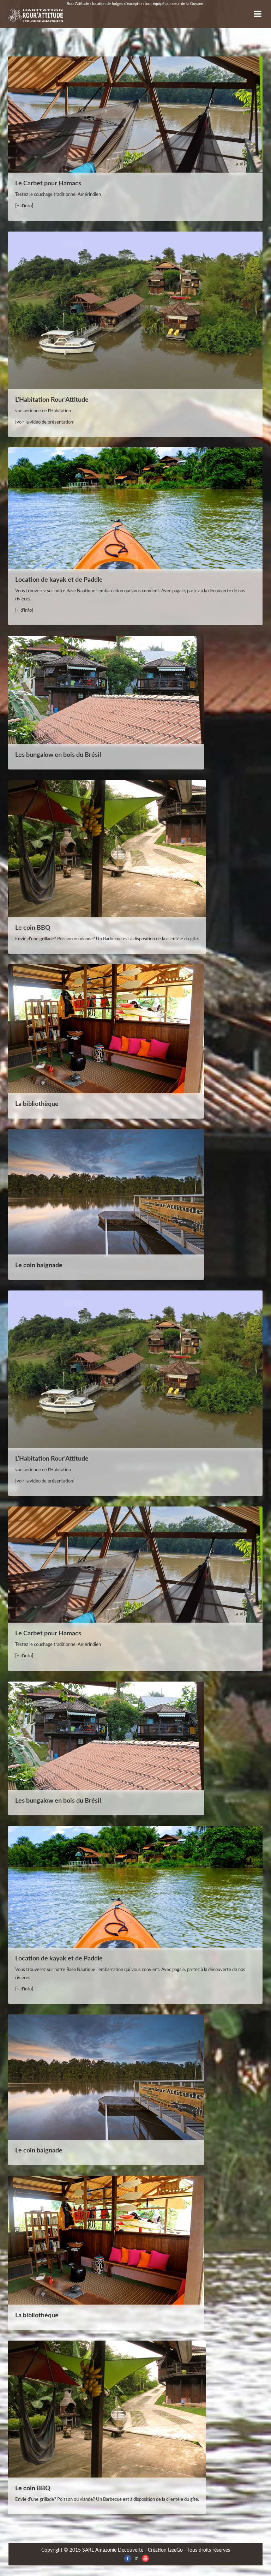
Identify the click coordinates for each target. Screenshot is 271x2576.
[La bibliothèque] (106, 1029)
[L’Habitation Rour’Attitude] (135, 311)
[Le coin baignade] (106, 1193)
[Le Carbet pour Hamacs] (135, 115)
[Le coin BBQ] (107, 849)
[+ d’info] (24, 206)
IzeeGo (175, 2550)
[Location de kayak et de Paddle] (135, 509)
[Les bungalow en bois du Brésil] (106, 691)
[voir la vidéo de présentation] (45, 422)
